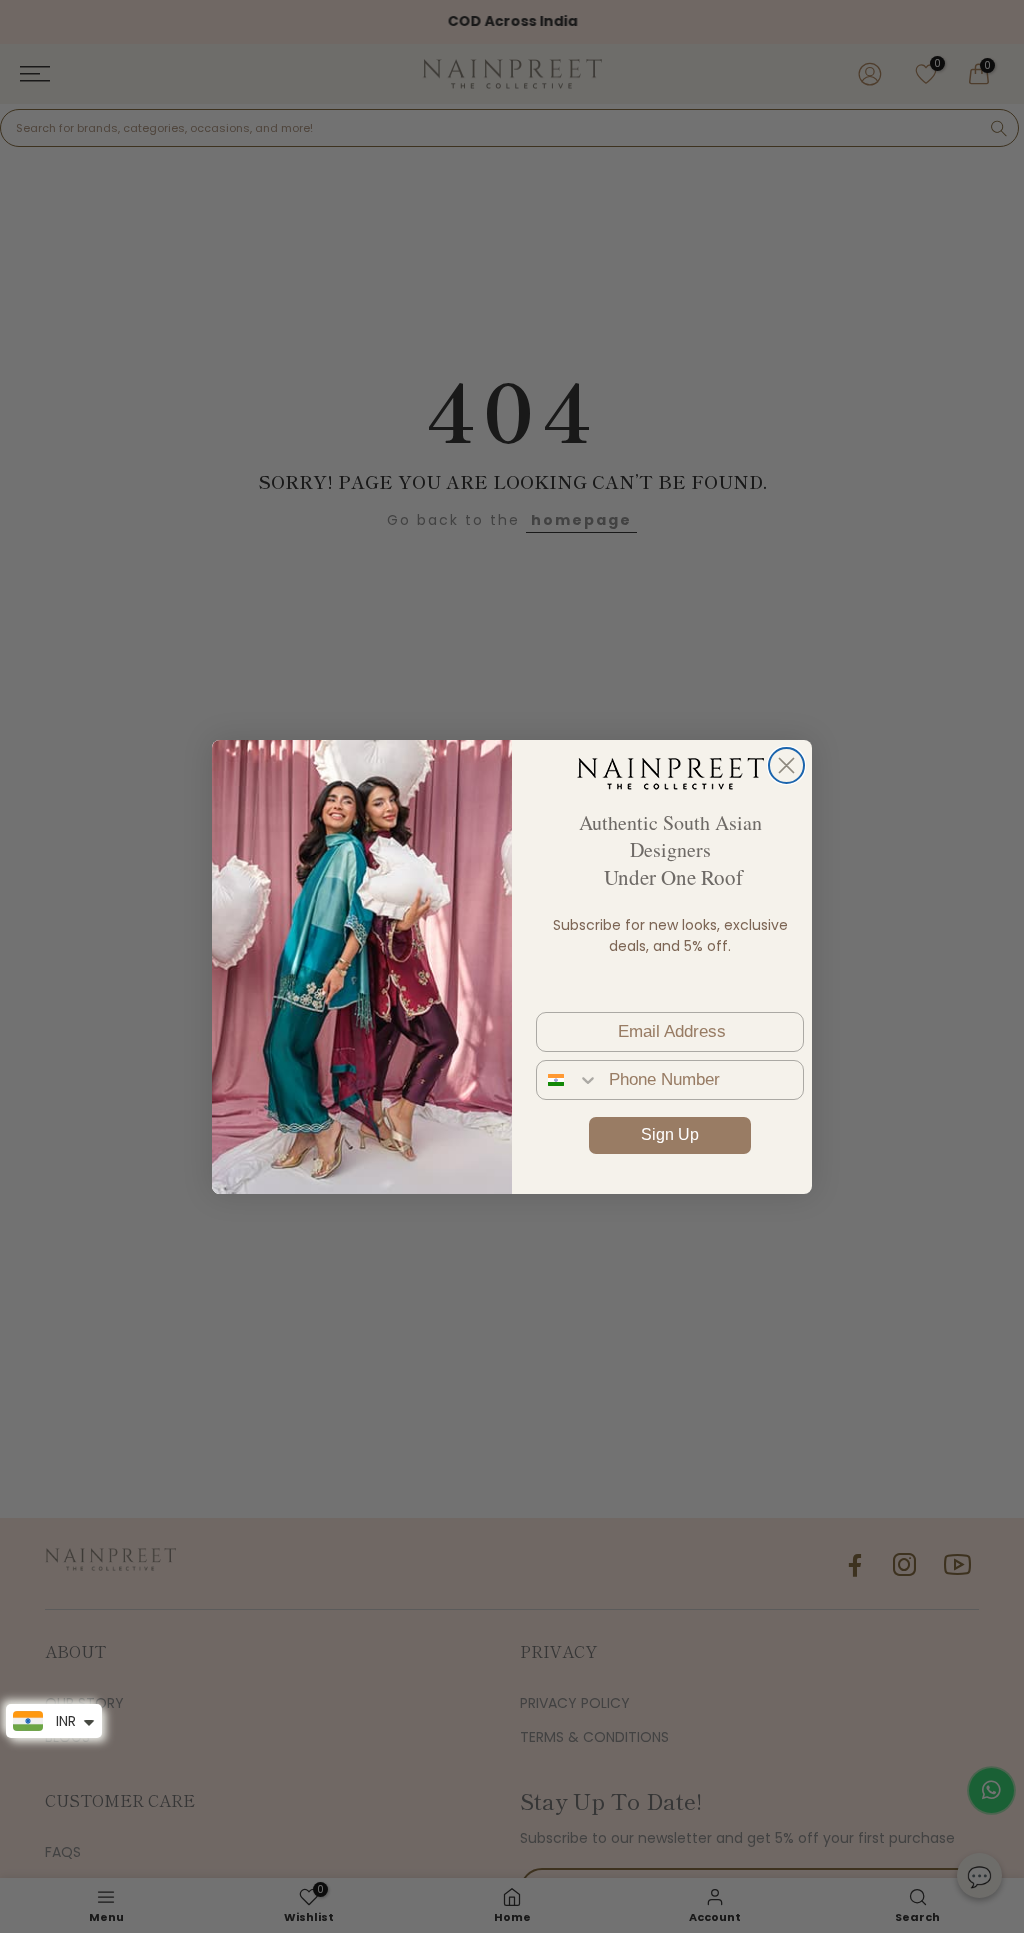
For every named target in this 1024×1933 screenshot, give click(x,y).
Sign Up (670, 1134)
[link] (670, 773)
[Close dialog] (786, 765)
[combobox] (568, 1080)
